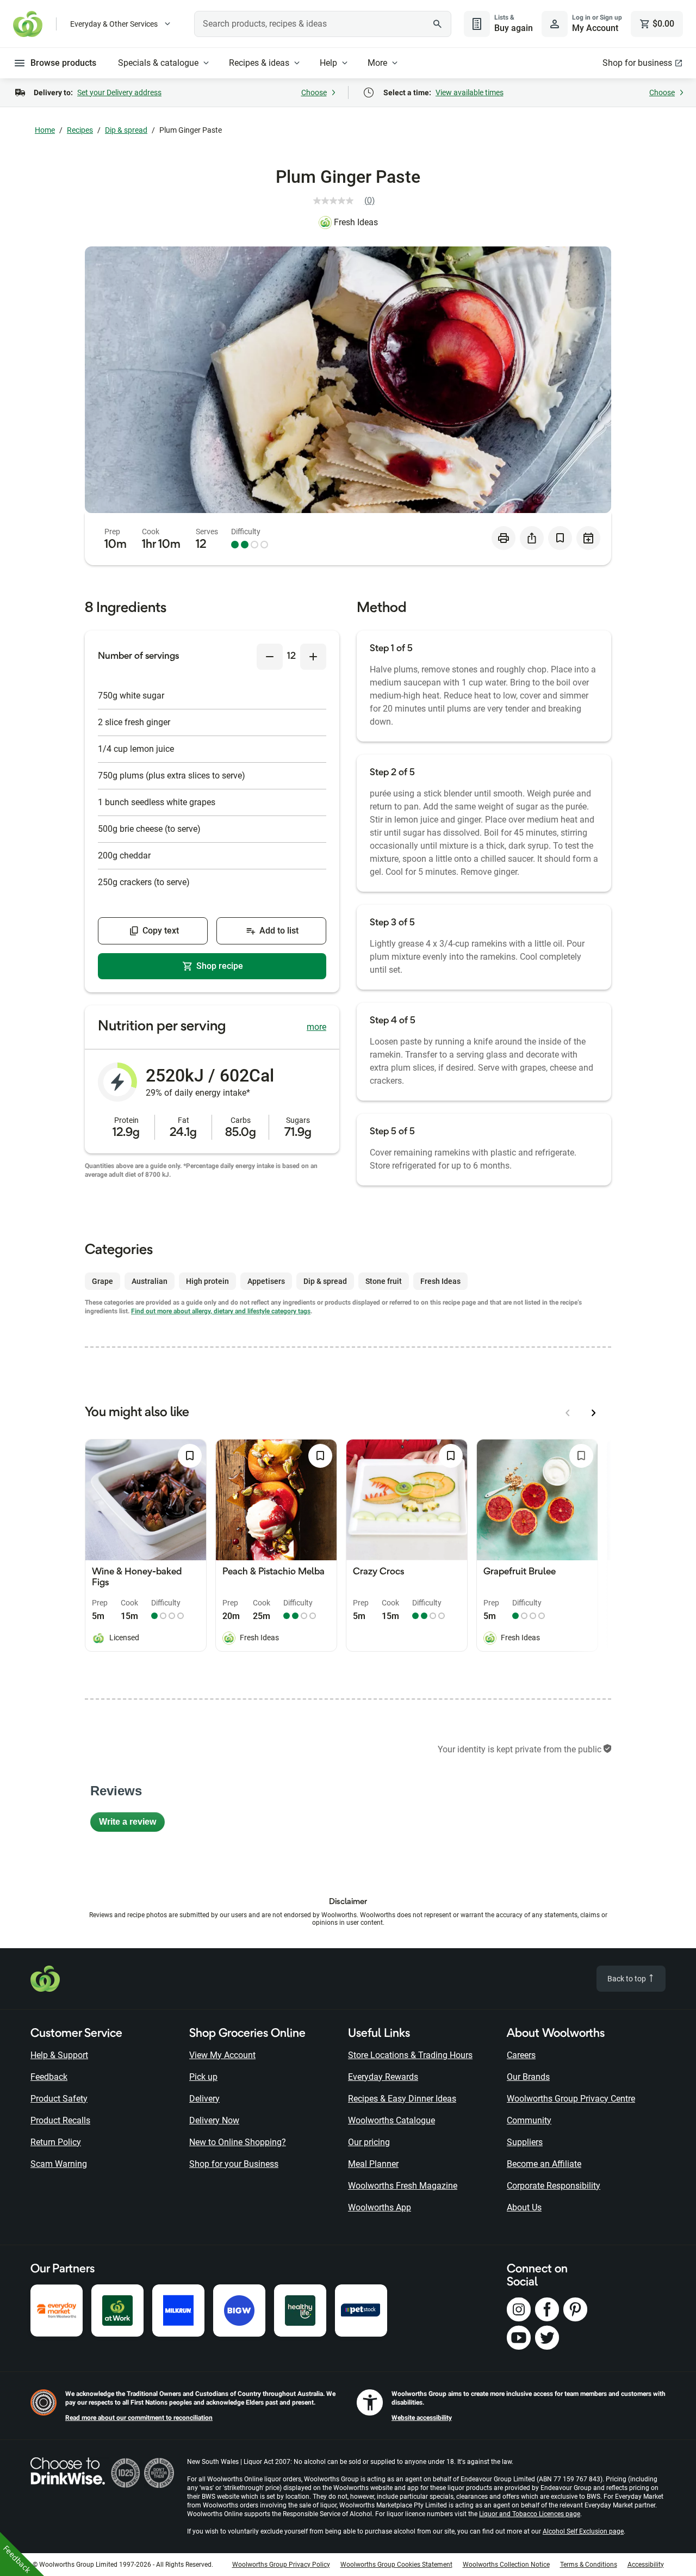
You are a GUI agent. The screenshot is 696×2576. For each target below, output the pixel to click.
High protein (207, 1281)
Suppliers (525, 2142)
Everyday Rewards (383, 2077)
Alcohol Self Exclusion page (583, 2531)
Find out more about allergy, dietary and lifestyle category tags (221, 1311)
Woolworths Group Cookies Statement (396, 2565)
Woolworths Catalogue (391, 2120)
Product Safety (59, 2099)
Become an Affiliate (544, 2164)
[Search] (437, 24)
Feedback (49, 2077)
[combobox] (323, 24)
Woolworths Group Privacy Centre (571, 2099)
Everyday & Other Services (114, 24)
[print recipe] (504, 538)
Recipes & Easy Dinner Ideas (402, 2099)
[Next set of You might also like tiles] (594, 1413)
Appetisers (266, 1281)
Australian (150, 1281)
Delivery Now (214, 2120)
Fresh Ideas (356, 222)
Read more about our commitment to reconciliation (139, 2418)
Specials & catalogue (158, 63)
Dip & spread (126, 130)
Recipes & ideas (259, 63)
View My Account (222, 2055)
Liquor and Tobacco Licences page (530, 2514)
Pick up (203, 2077)
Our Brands (528, 2077)
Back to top (627, 1979)
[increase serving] (313, 657)
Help (328, 63)
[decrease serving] (270, 657)
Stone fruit (384, 1281)
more (316, 1027)
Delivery (204, 2099)
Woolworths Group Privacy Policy (281, 2565)
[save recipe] (560, 538)
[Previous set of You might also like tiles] (568, 1413)
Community (529, 2120)
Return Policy (56, 2142)
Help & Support (59, 2055)
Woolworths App (380, 2207)
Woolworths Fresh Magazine (403, 2186)
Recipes (80, 130)
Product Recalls (60, 2120)
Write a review (132, 1824)
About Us (524, 2207)
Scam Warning (59, 2164)
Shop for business (637, 63)
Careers (521, 2055)
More (377, 63)
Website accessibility (422, 2418)
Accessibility (646, 2565)
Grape (102, 1281)
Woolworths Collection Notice (506, 2565)
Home (45, 130)
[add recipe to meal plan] (588, 538)
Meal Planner (373, 2164)
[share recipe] (532, 538)
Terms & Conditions (589, 2565)
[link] (348, 201)
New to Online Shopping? (238, 2142)
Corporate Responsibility (554, 2186)
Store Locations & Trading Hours (410, 2055)
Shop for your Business (234, 2164)
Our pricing (369, 2142)
